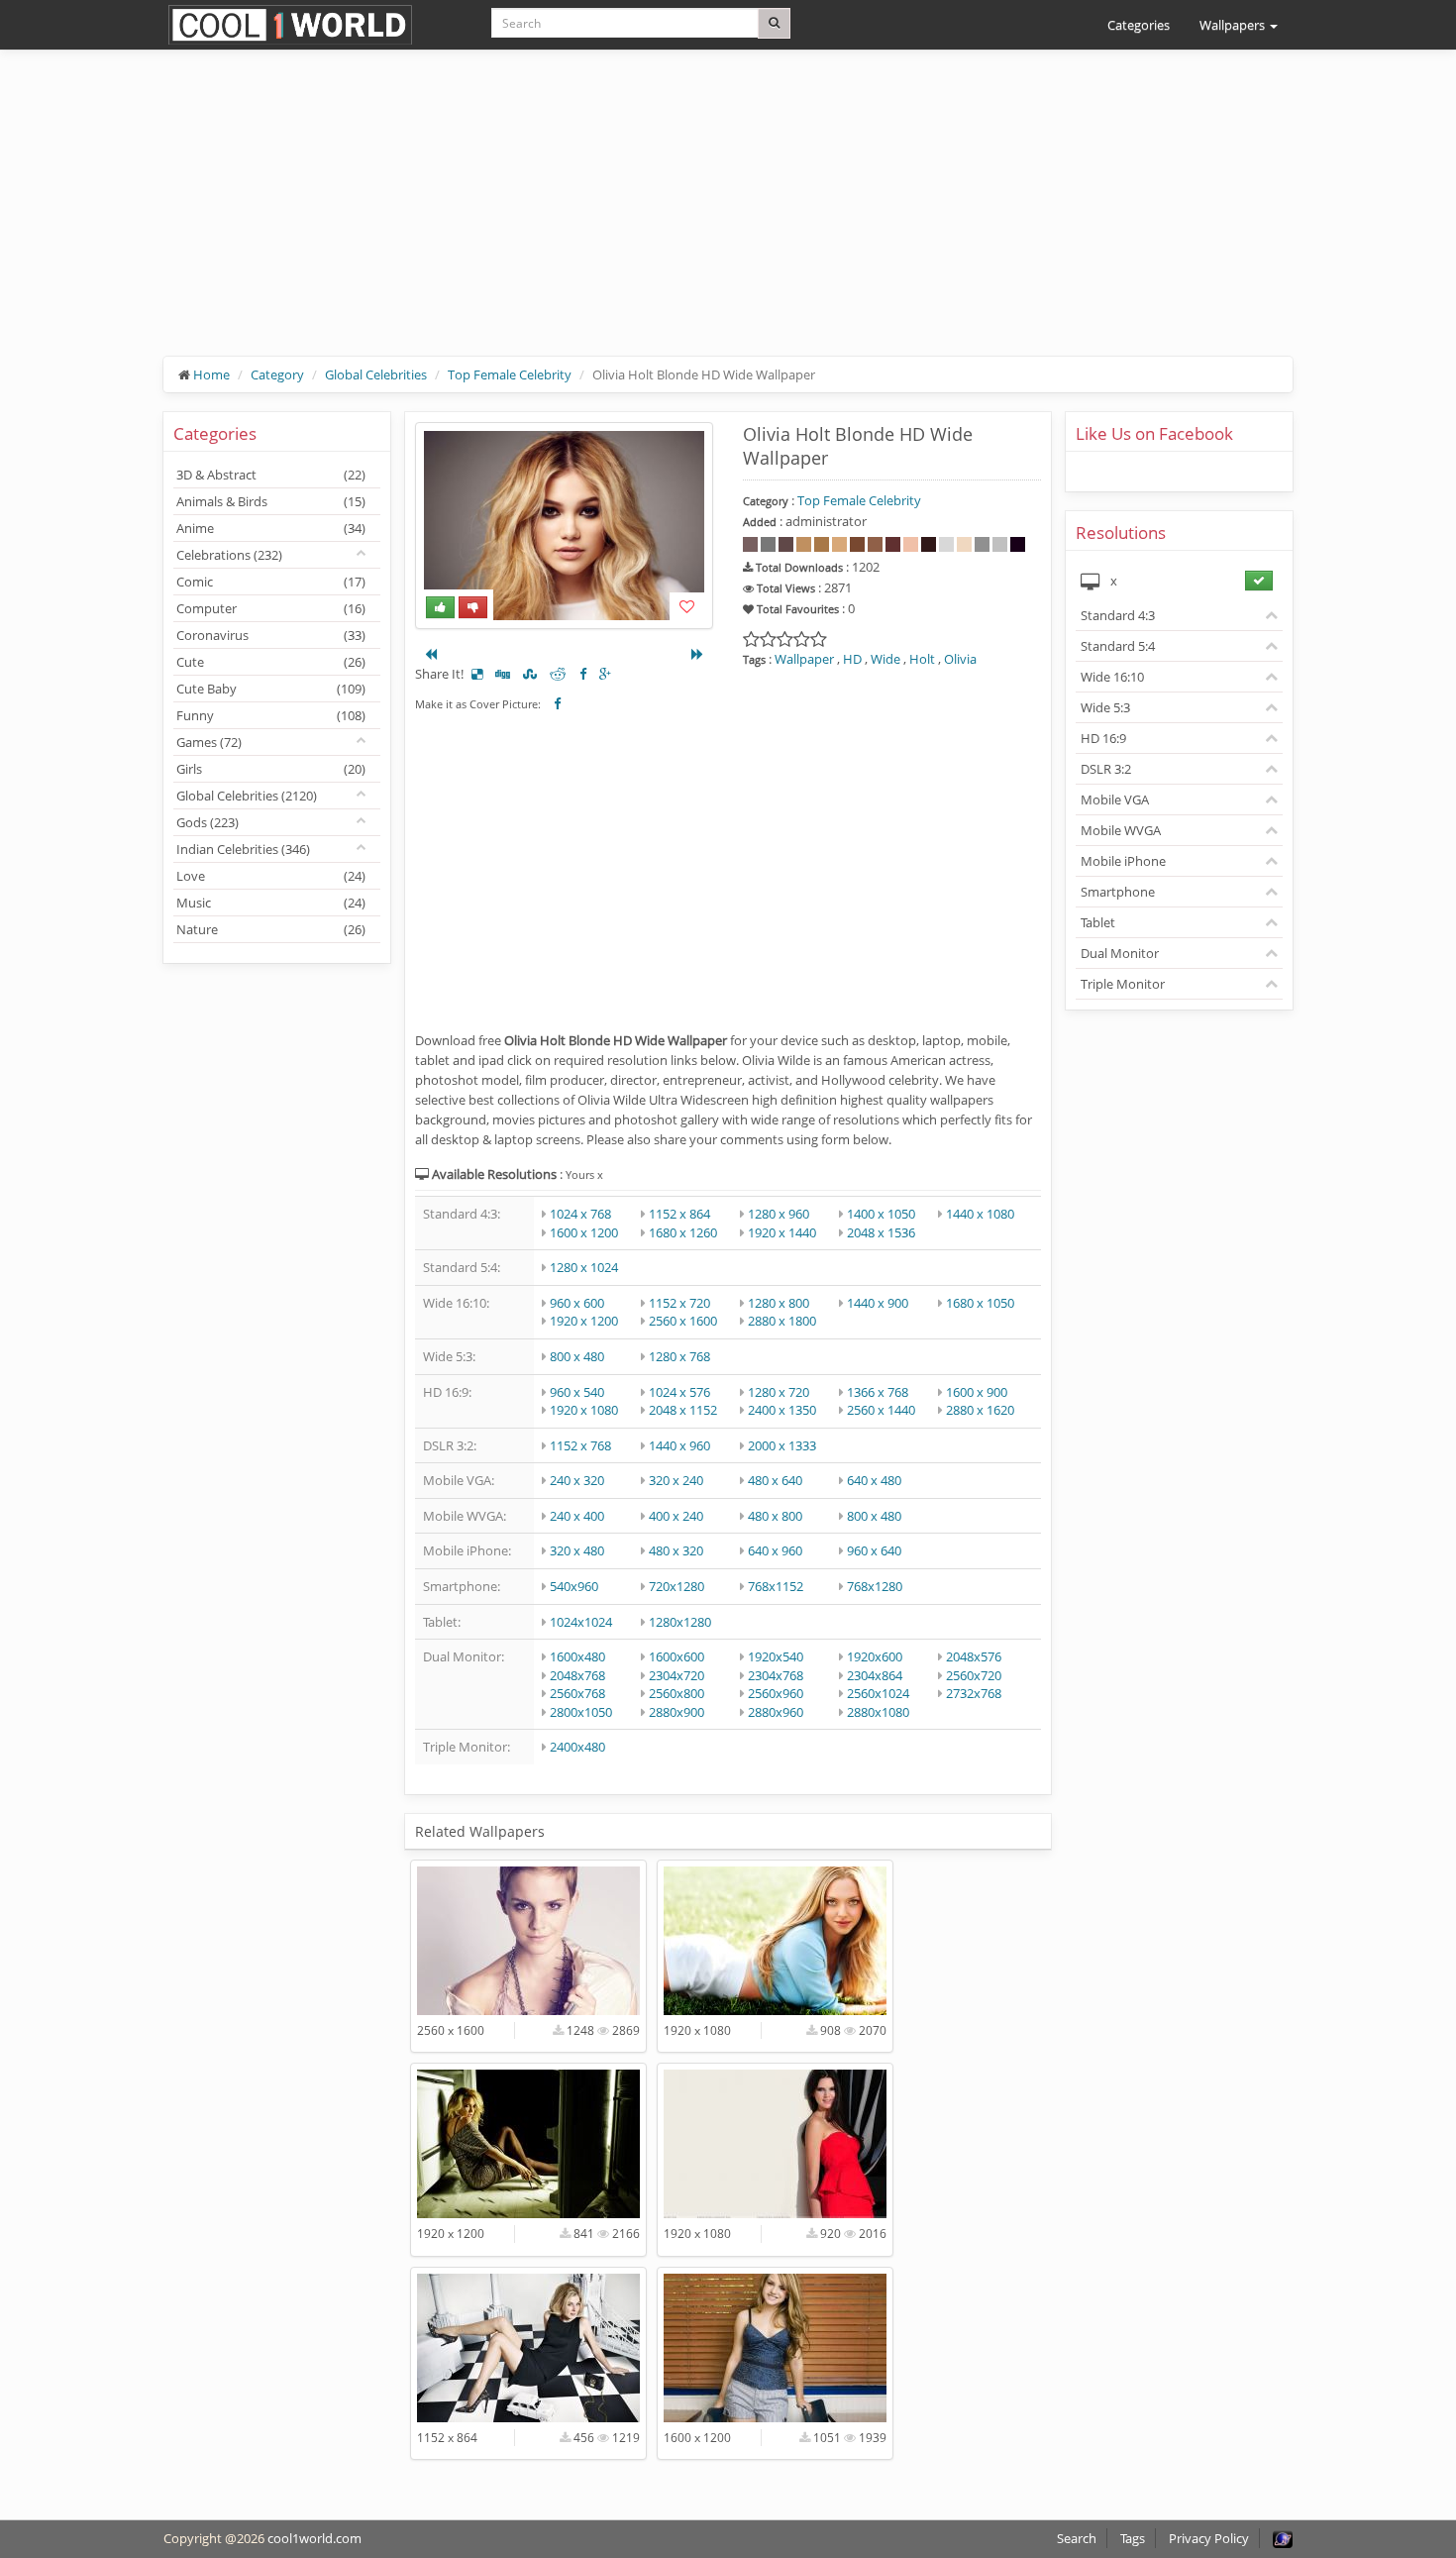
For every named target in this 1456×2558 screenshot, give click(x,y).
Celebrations (229, 555)
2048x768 (577, 1675)
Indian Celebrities (243, 849)
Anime (271, 528)
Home (211, 374)
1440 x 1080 (980, 1214)
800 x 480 (577, 1356)
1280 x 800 (779, 1303)
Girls (271, 769)
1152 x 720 (679, 1303)
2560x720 (974, 1675)
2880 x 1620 (980, 1410)
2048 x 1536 (881, 1232)
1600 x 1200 (584, 1232)
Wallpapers (1234, 25)
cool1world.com (314, 2538)
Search (1077, 2538)
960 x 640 (874, 1550)
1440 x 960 (679, 1445)
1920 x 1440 (782, 1232)
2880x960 (776, 1712)
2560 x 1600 (683, 1321)
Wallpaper (804, 659)
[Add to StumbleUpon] (530, 674)
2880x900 (676, 1712)
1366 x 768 (878, 1392)
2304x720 (676, 1675)
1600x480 (577, 1656)
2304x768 (776, 1675)
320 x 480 (577, 1550)
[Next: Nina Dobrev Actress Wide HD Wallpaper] (697, 654)
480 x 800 (775, 1516)
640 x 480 (874, 1480)
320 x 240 (676, 1480)
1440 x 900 (878, 1303)
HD (852, 659)
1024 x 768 (580, 1214)
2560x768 (577, 1693)
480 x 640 (775, 1480)
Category (277, 374)
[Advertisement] (728, 218)
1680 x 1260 (683, 1232)
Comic (271, 582)
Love (271, 876)
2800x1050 (581, 1712)
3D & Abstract (271, 475)
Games (209, 742)
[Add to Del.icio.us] (477, 674)
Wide (885, 659)
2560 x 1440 (881, 1410)
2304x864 (875, 1675)
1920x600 (875, 1656)
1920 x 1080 (584, 1410)
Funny (271, 715)
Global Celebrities (376, 374)
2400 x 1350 (782, 1410)
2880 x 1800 (782, 1321)
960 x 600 (577, 1303)
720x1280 (676, 1586)
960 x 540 (577, 1392)
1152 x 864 (679, 1214)
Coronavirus (271, 635)
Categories (1139, 25)
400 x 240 (676, 1516)
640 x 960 (775, 1550)
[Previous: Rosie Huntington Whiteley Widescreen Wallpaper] (431, 654)
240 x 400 (577, 1516)
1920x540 (776, 1656)
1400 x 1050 (881, 1214)
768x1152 (776, 1586)
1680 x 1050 (980, 1303)
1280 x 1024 (584, 1267)
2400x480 (577, 1747)
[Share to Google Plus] (605, 674)
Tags (1133, 2538)
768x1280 (875, 1586)
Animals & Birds (271, 501)
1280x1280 (680, 1622)
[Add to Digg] (503, 674)
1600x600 (676, 1656)
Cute (271, 662)
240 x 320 (577, 1480)
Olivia (960, 659)
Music (271, 903)
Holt (922, 659)
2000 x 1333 (782, 1445)
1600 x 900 (977, 1392)
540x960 (574, 1586)
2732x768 (974, 1693)
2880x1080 (878, 1712)
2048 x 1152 (683, 1410)
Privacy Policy (1209, 2538)
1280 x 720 (779, 1392)
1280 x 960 (779, 1214)
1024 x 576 (679, 1392)
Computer (271, 608)
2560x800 (676, 1693)
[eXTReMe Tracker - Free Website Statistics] (1283, 2538)
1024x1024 (581, 1622)
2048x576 (974, 1656)
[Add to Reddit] (558, 674)
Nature (271, 929)
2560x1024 (878, 1693)
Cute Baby (271, 689)
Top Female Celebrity (510, 374)
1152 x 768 (580, 1445)
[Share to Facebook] (583, 674)
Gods (208, 822)
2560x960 (776, 1693)
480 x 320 (676, 1550)
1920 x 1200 (584, 1321)
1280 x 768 (679, 1356)
